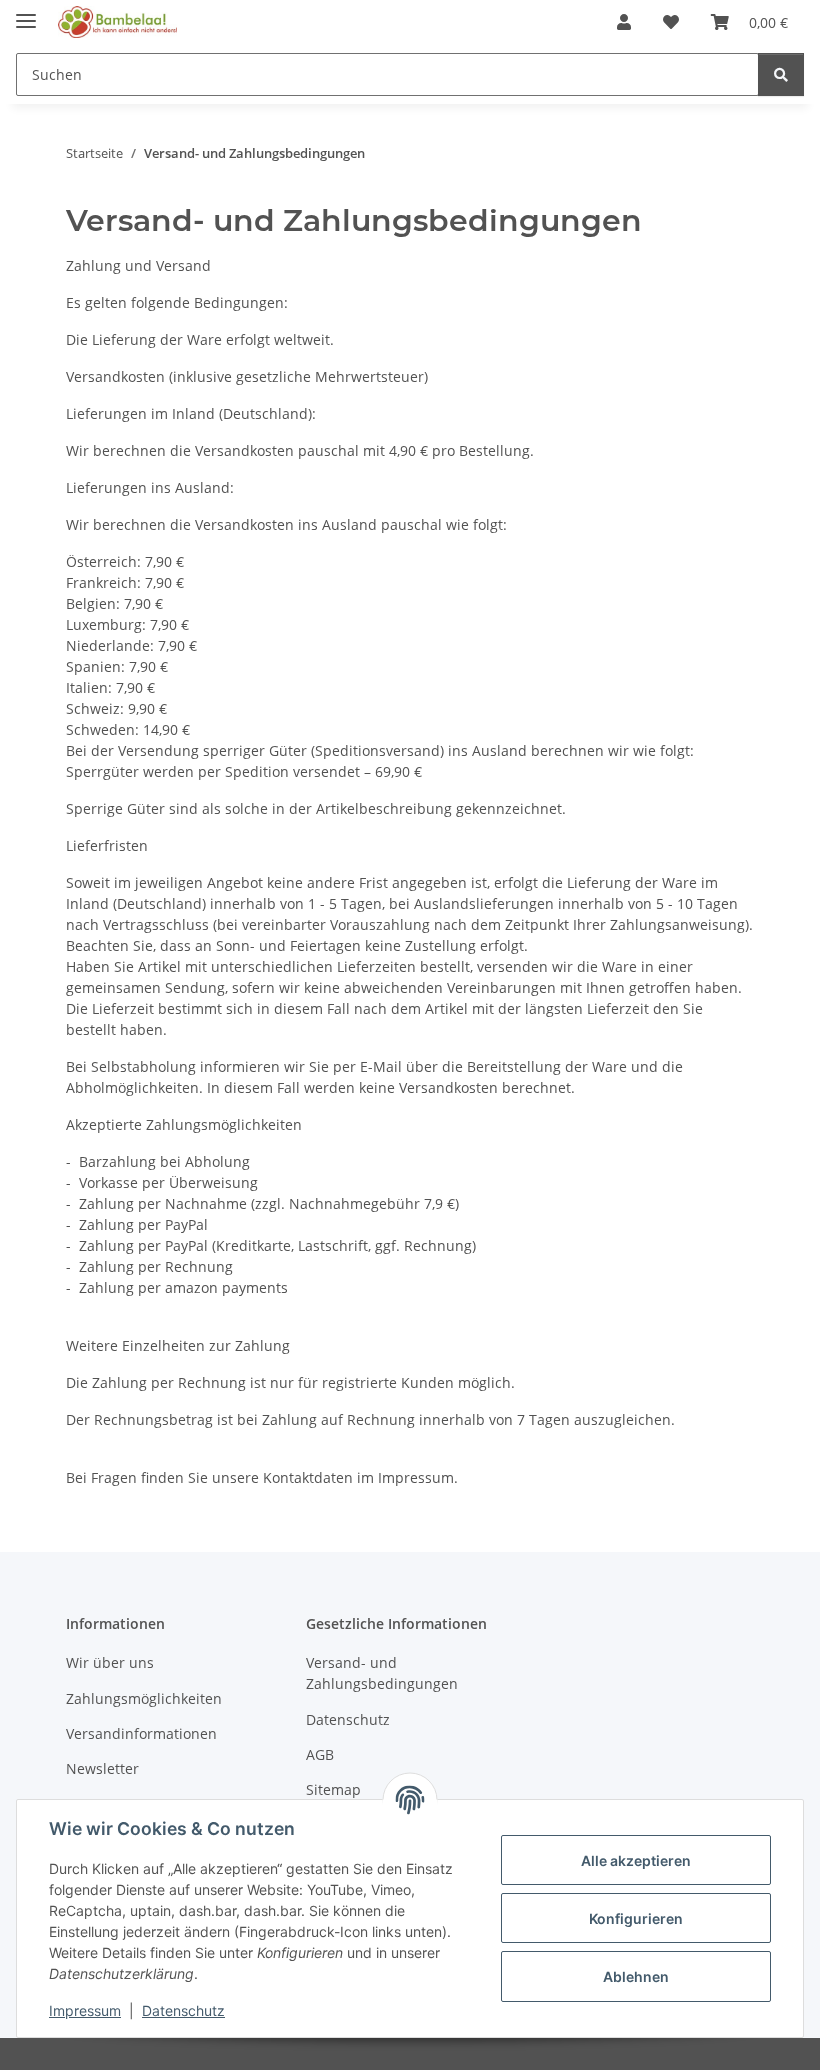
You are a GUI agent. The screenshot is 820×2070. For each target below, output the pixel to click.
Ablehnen (636, 1976)
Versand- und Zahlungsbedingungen (382, 1673)
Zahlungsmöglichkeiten (144, 1698)
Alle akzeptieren (636, 1860)
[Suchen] (781, 74)
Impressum (85, 2010)
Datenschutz (183, 2010)
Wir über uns (110, 1662)
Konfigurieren (636, 1918)
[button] (624, 22)
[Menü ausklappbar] (26, 12)
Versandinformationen (141, 1733)
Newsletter (102, 1768)
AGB (320, 1754)
